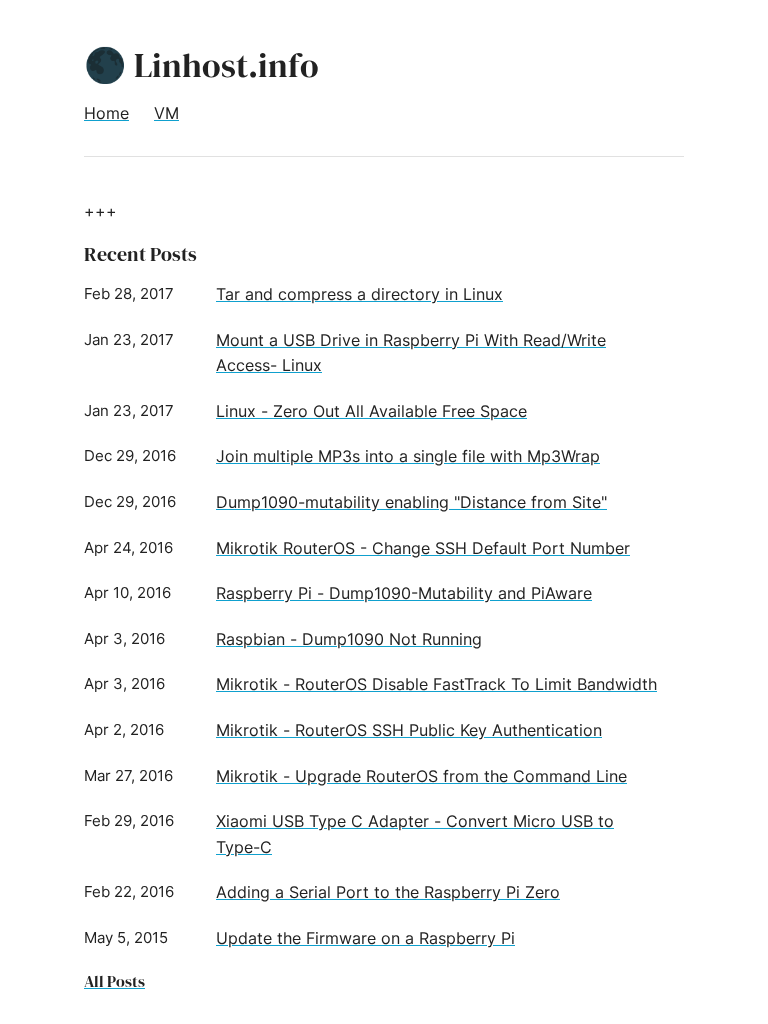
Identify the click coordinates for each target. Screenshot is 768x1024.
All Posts (114, 981)
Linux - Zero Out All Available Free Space (371, 411)
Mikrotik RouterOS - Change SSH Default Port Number (423, 548)
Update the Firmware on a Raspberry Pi (365, 938)
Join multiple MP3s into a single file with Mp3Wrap (408, 456)
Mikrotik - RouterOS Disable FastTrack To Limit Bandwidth (436, 684)
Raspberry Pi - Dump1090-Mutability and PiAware (404, 593)
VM (166, 113)
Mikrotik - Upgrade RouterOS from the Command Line (421, 776)
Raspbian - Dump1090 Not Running (349, 639)
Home (106, 113)
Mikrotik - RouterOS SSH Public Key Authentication (409, 730)
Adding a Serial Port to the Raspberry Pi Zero (388, 892)
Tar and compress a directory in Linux (359, 294)
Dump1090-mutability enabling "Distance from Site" (411, 502)
